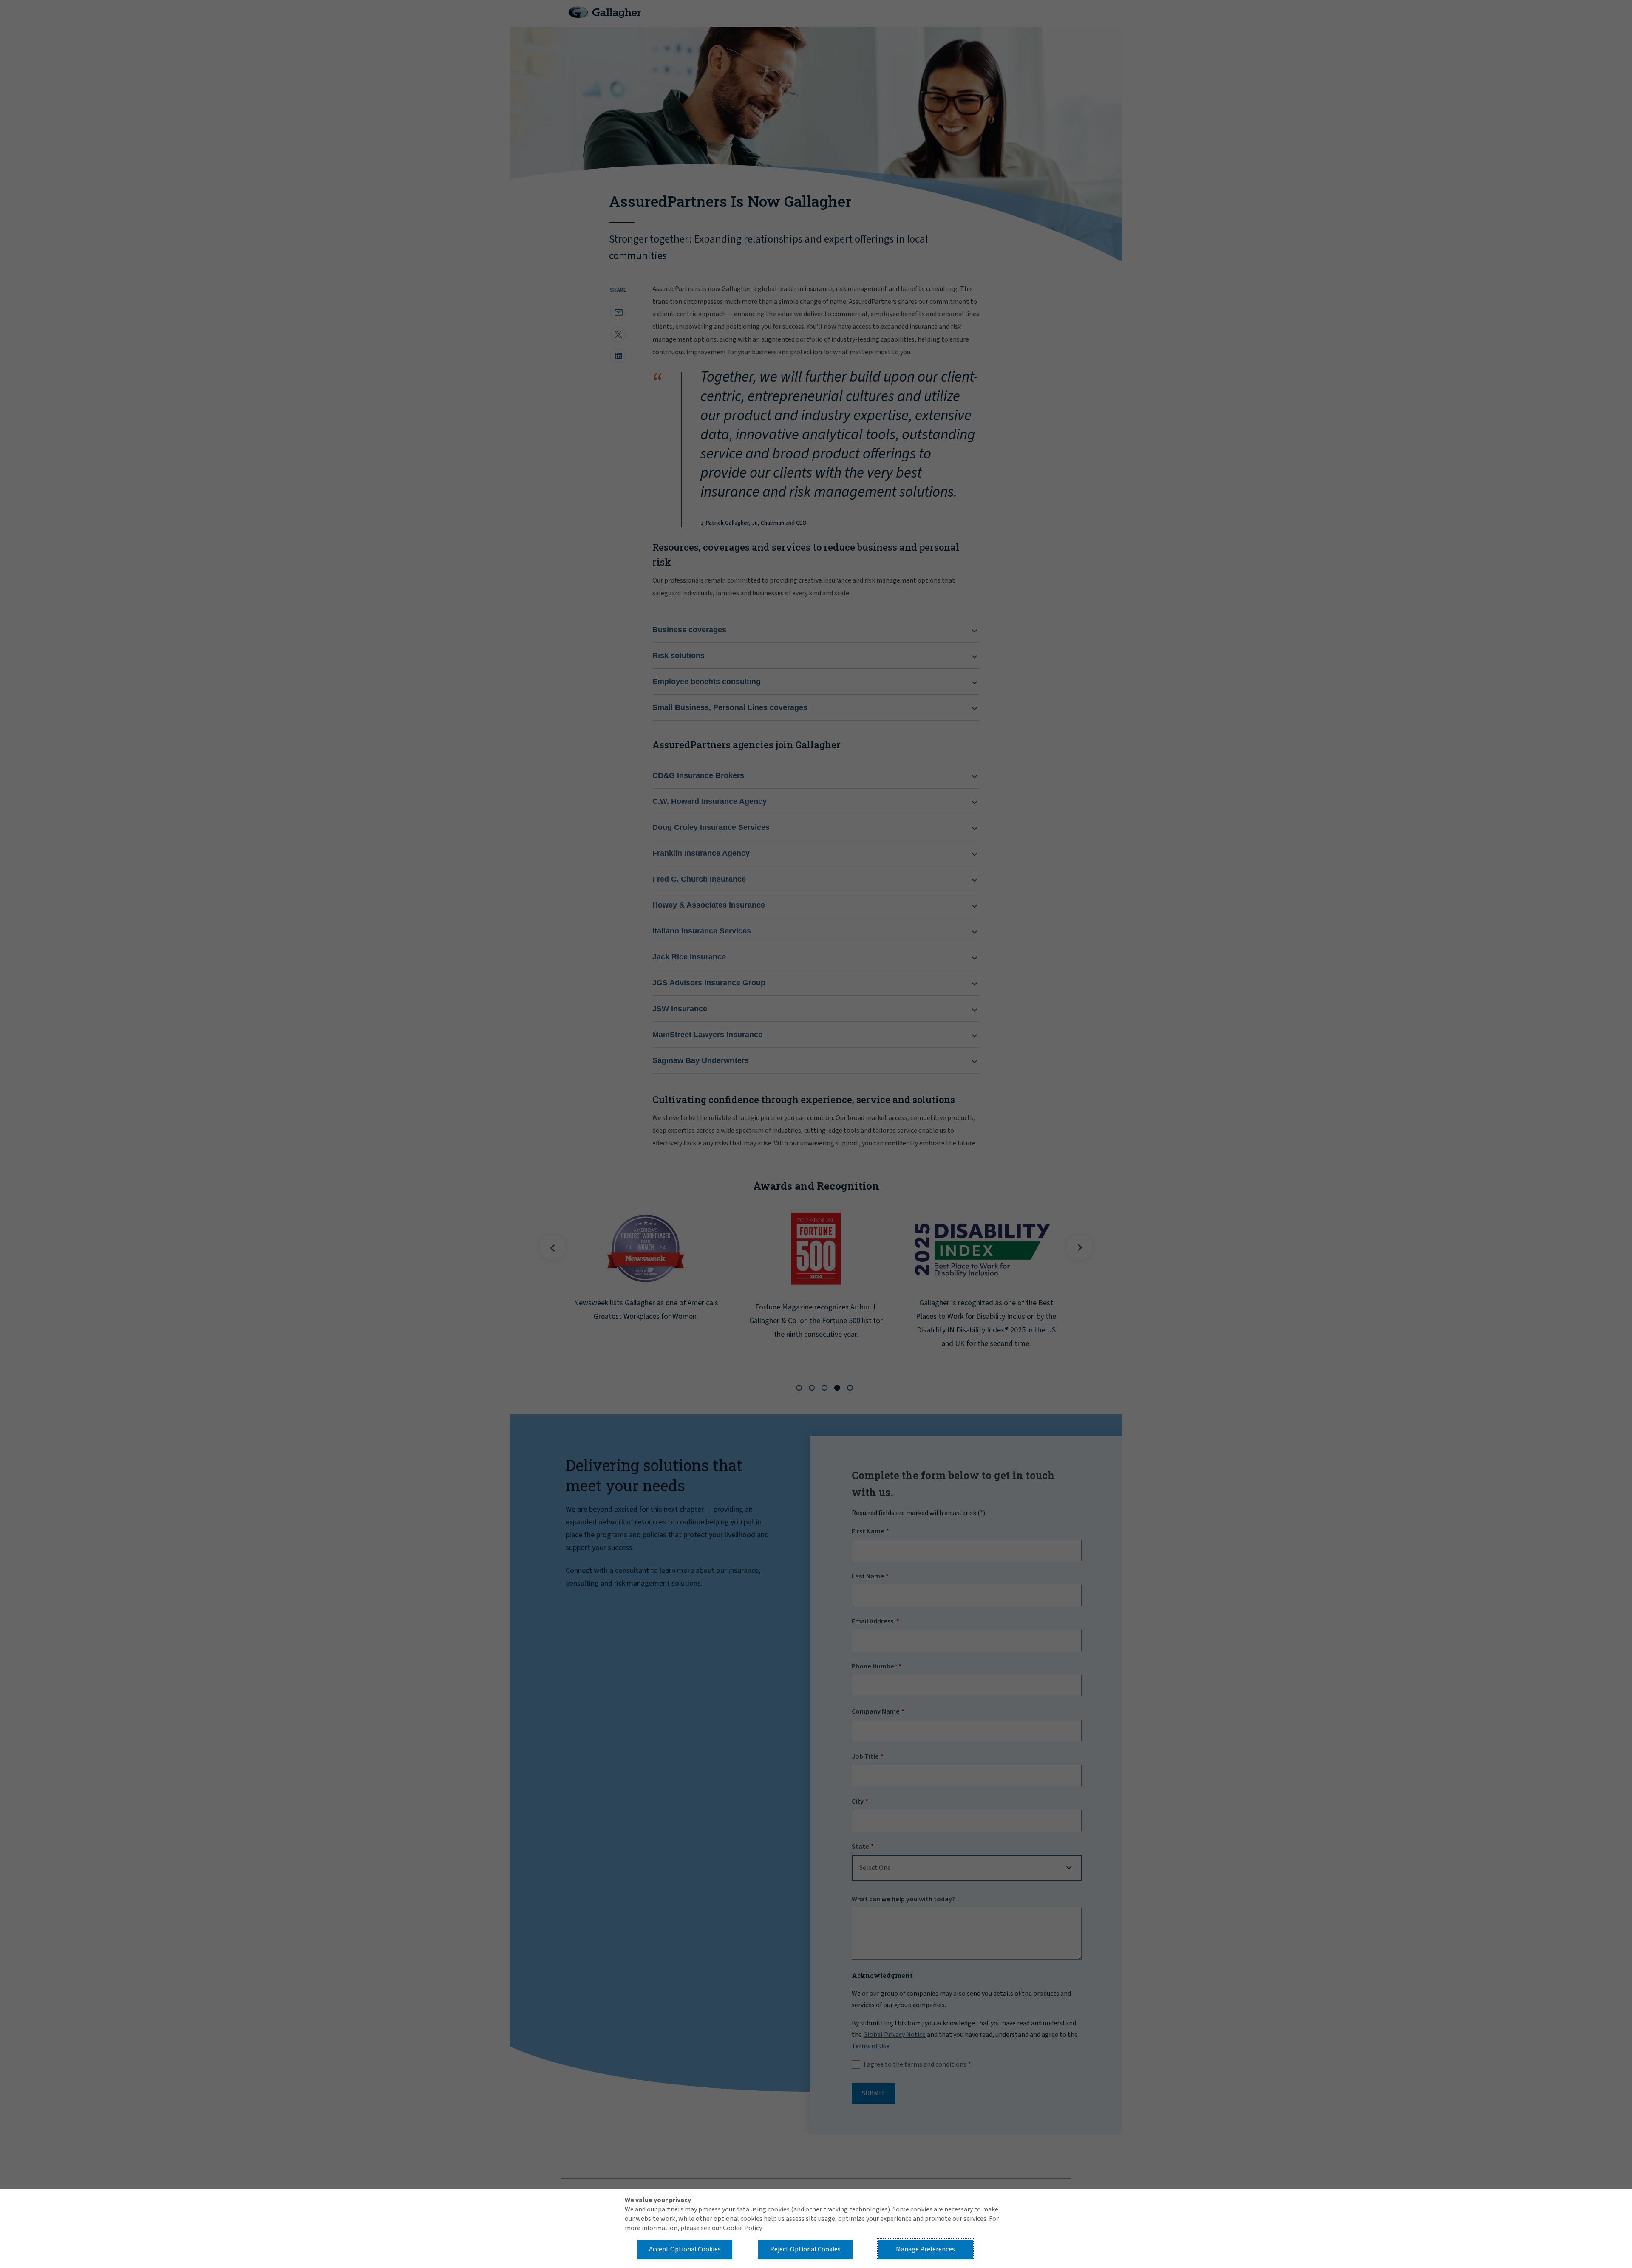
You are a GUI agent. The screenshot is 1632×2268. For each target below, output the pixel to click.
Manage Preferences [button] (925, 2249)
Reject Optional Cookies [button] (805, 2249)
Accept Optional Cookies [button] (685, 2249)
